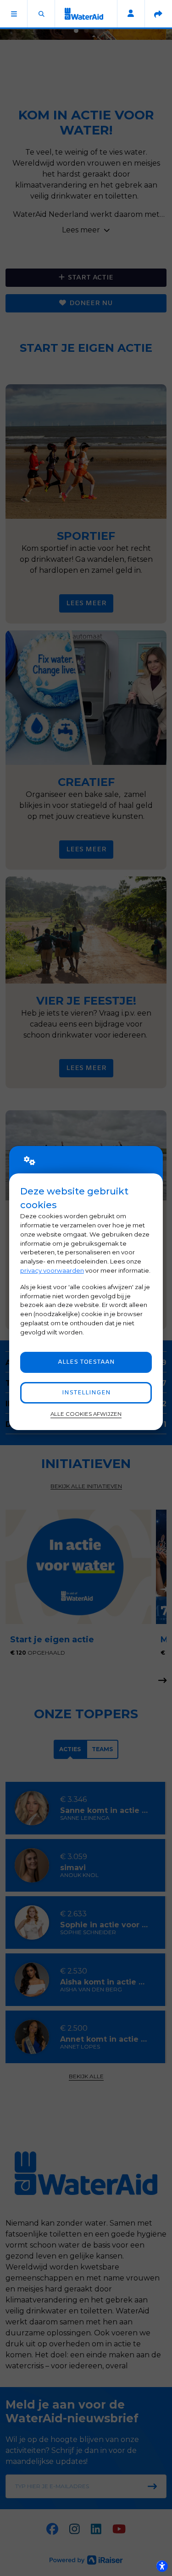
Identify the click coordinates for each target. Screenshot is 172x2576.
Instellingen (86, 1393)
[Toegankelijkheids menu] (162, 2566)
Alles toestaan (86, 1362)
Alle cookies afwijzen (86, 1414)
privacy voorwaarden (52, 1270)
